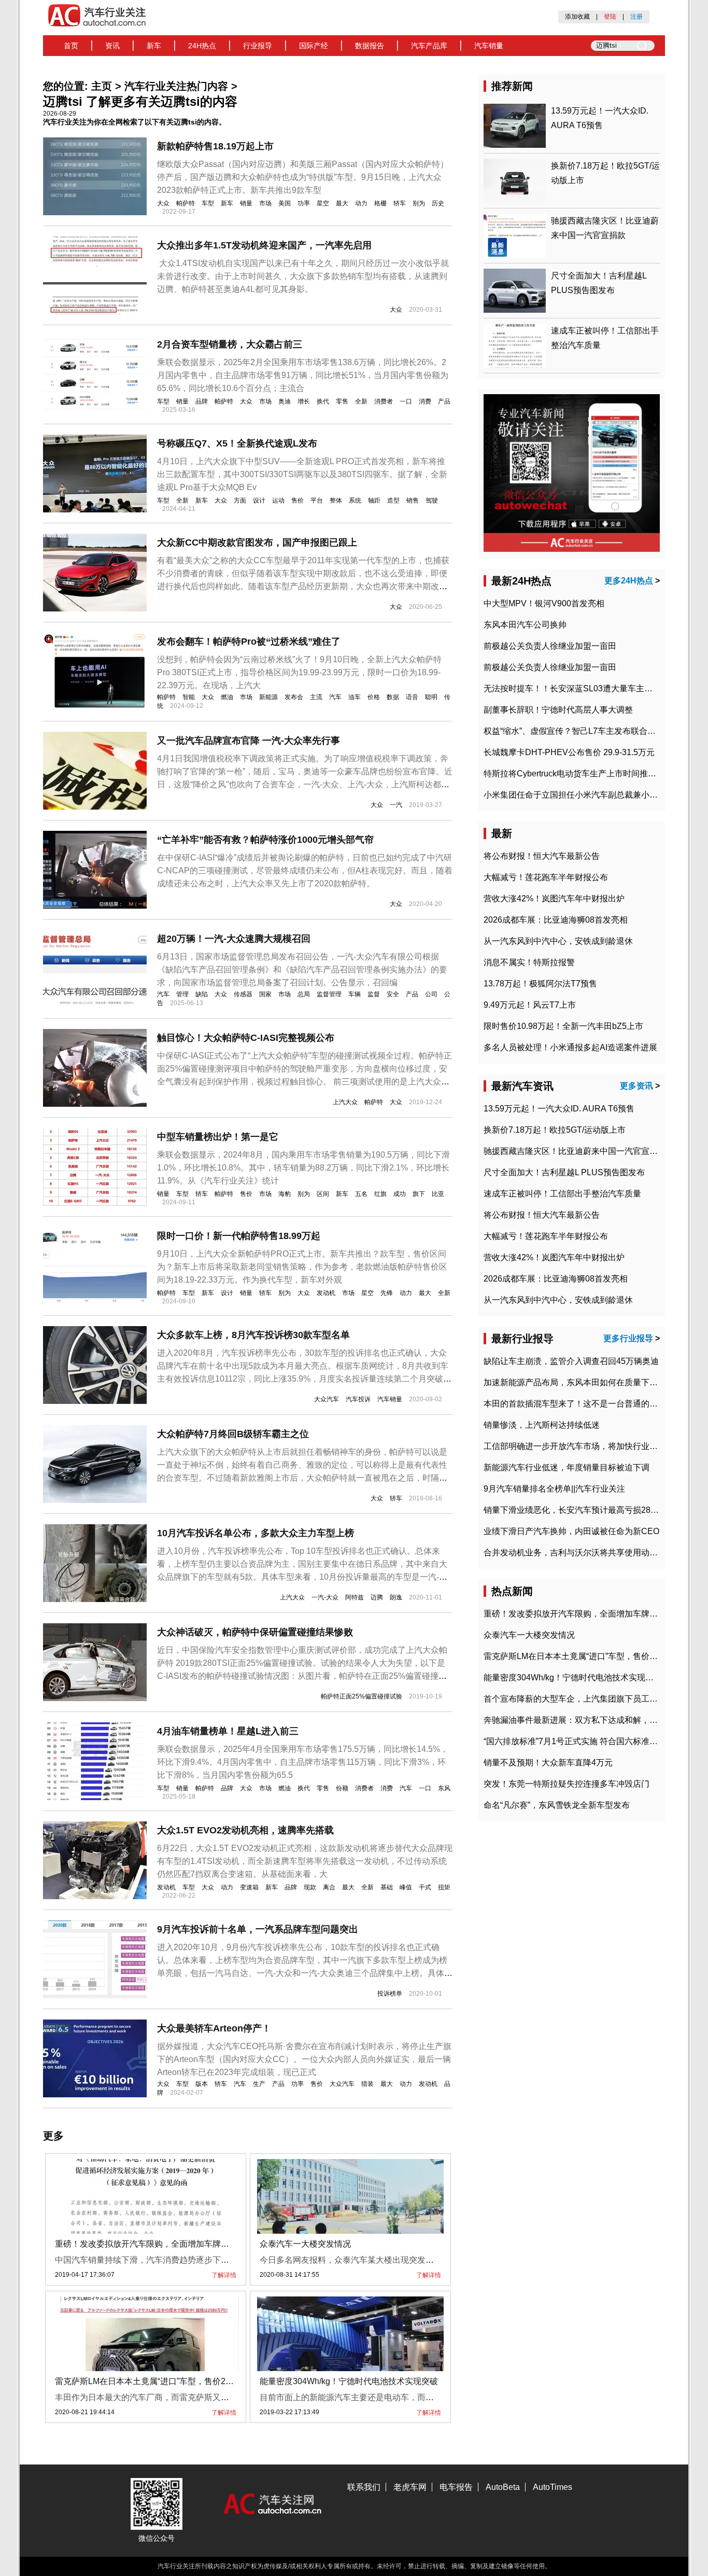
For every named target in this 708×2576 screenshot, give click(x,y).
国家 (265, 994)
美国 (285, 203)
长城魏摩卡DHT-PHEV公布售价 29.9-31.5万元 (569, 752)
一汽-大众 (325, 1597)
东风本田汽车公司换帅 (525, 625)
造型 (393, 500)
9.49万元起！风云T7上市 (530, 1005)
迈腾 (377, 1597)
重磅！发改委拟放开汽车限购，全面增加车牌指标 (146, 2244)
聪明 (431, 697)
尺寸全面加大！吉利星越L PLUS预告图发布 (564, 1172)
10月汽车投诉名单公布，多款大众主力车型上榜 (256, 1533)
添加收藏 (577, 17)
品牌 (202, 401)
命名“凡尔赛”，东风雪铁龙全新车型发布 (557, 1805)
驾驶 (432, 500)
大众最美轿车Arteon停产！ (214, 2028)
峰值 (406, 1887)
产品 (444, 401)
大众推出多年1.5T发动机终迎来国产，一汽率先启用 (264, 245)
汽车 (335, 697)
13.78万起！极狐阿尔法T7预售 (540, 984)
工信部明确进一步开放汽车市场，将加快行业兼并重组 (583, 1446)
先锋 (387, 1293)
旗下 (419, 1194)
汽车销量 (489, 46)
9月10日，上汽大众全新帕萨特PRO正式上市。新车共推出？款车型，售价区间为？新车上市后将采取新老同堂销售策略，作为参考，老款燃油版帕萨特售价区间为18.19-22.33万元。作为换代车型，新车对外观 (302, 1267)
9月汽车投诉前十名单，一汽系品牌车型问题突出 (258, 1929)
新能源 (268, 697)
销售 (413, 500)
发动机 (326, 1293)
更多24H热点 (629, 581)
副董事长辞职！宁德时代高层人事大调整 (558, 710)
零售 (342, 401)
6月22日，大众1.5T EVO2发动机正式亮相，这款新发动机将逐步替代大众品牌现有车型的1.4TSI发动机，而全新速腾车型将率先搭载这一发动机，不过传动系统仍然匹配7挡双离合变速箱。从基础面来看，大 (305, 1861)
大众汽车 (327, 1399)
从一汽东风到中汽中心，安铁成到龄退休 (558, 941)
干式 (425, 1887)
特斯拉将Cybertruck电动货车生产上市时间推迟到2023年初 (592, 774)
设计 (259, 500)
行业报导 (258, 46)
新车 (154, 46)
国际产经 (314, 46)
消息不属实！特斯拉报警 (529, 962)
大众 (163, 203)
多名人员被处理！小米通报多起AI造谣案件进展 (570, 1047)
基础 (387, 1887)
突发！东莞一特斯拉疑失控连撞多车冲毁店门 (567, 1784)
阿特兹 (355, 1597)
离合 (329, 1887)
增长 (304, 401)
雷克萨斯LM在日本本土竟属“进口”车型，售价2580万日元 (160, 2381)
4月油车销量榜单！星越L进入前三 (228, 1731)
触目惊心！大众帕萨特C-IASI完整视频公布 (246, 1038)
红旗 (380, 1194)
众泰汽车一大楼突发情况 (305, 2244)
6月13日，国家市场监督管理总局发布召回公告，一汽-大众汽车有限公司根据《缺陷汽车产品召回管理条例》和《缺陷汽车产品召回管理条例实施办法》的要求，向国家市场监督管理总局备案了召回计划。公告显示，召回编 (302, 970)
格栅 (380, 203)
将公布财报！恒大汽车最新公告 (542, 856)
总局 (304, 994)
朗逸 (396, 1597)
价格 (374, 697)
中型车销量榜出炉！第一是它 (218, 1137)
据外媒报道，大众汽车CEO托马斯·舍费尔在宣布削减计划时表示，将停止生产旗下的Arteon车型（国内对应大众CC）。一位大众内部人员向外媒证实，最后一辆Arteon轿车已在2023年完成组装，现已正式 (304, 2059)
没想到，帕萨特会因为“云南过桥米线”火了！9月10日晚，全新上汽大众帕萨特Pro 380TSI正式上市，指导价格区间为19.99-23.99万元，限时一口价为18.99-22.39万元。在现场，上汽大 (299, 672)
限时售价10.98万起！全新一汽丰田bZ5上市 (563, 1026)
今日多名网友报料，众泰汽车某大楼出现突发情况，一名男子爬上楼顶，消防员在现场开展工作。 (438, 2260)
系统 (355, 500)
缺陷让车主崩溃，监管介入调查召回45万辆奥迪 (571, 1361)
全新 (361, 401)
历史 (438, 203)
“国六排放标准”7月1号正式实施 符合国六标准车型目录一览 (591, 1741)
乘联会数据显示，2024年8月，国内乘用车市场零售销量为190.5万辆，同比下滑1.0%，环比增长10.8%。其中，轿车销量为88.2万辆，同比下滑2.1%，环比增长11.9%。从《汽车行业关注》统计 (303, 1168)
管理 (182, 994)
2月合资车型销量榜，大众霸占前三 (230, 344)
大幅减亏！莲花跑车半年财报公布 (546, 877)
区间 (323, 1194)
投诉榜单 (390, 1994)
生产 (259, 2084)
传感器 (243, 994)
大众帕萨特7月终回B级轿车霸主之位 (233, 1434)
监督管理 (329, 994)
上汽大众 (345, 1102)
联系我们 (364, 2487)
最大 (342, 203)
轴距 (374, 500)
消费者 (384, 401)
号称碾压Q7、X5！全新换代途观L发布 (237, 443)
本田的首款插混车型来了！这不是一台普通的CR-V (577, 1404)
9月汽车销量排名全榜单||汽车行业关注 (554, 1489)
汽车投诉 (358, 1399)
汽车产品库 (429, 46)
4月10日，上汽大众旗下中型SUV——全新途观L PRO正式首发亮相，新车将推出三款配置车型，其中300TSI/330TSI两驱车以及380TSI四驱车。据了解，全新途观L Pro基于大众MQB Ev (302, 474)
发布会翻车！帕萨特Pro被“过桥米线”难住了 (249, 642)
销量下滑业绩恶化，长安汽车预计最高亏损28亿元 (575, 1510)
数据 (393, 697)
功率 (304, 203)
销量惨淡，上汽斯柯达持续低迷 (542, 1425)
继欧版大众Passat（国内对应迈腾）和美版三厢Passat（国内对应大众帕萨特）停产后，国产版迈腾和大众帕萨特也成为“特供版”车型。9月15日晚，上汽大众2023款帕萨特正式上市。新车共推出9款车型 (303, 177)
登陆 (610, 17)
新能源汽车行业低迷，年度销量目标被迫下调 (567, 1467)
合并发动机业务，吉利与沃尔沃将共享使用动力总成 (579, 1552)
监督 (374, 994)
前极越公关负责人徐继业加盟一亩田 (550, 646)
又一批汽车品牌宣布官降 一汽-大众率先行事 (249, 741)
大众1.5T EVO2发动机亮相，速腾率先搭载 (245, 1830)
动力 (361, 203)
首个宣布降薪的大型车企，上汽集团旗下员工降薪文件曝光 (591, 1699)
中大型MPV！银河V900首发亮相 (544, 603)
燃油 (227, 697)
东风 (444, 1788)
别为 (419, 203)
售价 (298, 500)
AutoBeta (503, 2487)
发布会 (294, 697)
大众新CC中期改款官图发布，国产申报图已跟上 (257, 542)
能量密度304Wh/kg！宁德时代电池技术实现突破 (349, 2381)
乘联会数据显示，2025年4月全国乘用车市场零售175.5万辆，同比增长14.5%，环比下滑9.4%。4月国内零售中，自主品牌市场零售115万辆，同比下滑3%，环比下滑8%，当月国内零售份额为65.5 (303, 1762)
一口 (406, 401)
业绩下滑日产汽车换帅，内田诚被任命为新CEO (571, 1531)
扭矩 (444, 1887)
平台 (317, 500)
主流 (316, 697)
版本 (202, 2084)
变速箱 (249, 1887)
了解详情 (224, 2275)
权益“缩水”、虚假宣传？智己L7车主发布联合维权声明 (582, 731)
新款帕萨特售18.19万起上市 (215, 146)
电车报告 (456, 2487)
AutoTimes (553, 2487)
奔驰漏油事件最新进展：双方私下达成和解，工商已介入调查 (596, 1720)
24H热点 (202, 46)
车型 (208, 203)
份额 (342, 1788)
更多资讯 (636, 1086)
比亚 (438, 1194)
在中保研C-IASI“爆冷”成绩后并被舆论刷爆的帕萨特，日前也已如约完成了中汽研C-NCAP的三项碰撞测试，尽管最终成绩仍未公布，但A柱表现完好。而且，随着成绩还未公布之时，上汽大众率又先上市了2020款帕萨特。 (305, 871)
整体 (336, 500)
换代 (323, 401)
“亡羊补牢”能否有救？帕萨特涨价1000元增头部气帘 (265, 840)
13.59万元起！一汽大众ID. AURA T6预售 (559, 1109)
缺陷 (202, 994)
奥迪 (285, 401)
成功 (400, 1194)
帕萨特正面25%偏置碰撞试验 (362, 1696)
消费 (425, 401)
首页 (71, 46)
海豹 (285, 1194)
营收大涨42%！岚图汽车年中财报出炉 (554, 899)
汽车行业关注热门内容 (176, 86)
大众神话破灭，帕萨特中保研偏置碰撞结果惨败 (255, 1632)
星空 (323, 203)
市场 (265, 203)
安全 (393, 994)
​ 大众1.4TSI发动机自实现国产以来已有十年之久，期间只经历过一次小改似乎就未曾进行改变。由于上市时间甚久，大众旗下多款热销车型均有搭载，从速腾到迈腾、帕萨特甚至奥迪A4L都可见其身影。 (303, 276)
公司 (431, 994)
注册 (636, 17)
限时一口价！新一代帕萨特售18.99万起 (239, 1236)
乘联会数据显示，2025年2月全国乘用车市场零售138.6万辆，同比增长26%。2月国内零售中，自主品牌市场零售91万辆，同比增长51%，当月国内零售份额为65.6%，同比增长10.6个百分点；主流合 (303, 375)
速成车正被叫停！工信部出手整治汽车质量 (562, 1194)
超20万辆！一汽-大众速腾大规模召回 (234, 939)
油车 (355, 697)
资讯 (112, 46)
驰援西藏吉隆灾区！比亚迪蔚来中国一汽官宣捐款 (575, 1151)
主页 (102, 86)
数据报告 (370, 46)
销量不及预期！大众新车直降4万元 (548, 1763)
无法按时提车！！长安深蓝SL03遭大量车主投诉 (572, 688)
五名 (361, 1194)
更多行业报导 (628, 1338)
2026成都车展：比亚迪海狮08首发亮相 (556, 920)
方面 (240, 500)
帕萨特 (186, 203)
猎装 (367, 2084)
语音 (412, 697)
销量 (246, 203)
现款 (310, 1887)
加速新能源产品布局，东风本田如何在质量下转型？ (579, 1382)
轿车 (400, 203)
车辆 (355, 994)
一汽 (396, 805)
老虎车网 (410, 2487)
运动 (278, 500)
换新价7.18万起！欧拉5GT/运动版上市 (555, 1130)
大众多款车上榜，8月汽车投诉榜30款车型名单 (253, 1335)
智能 (189, 697)
